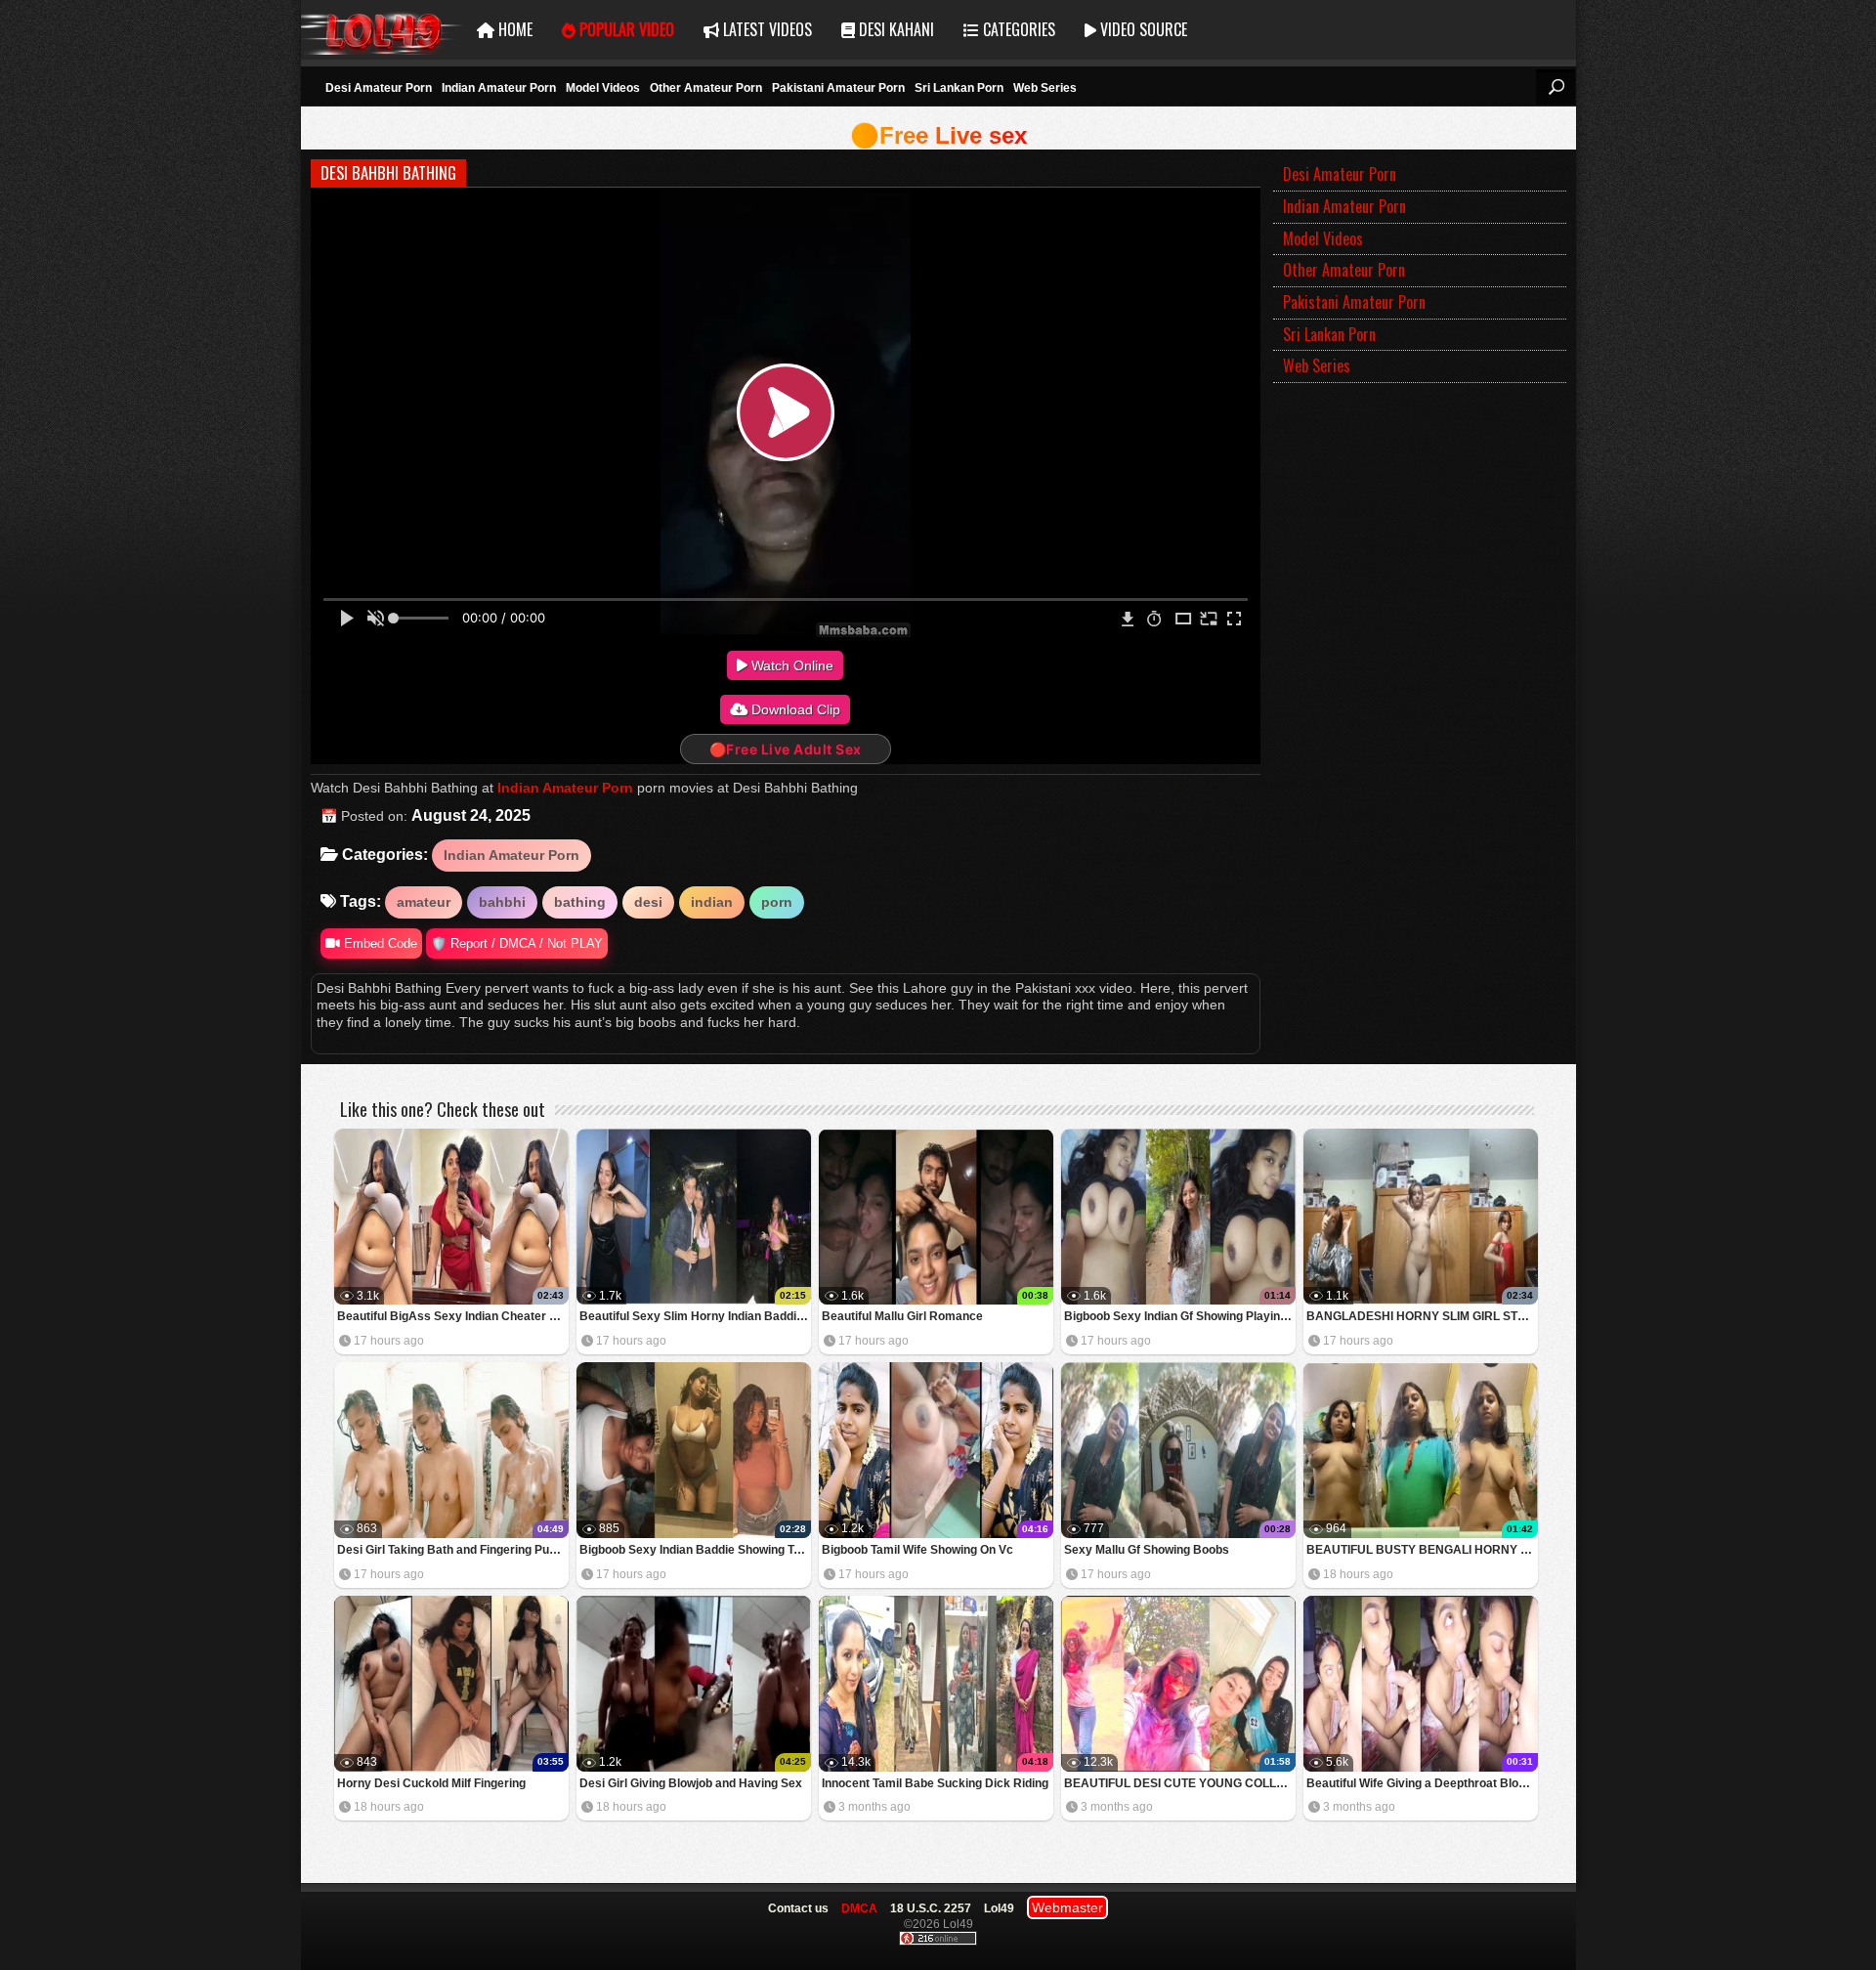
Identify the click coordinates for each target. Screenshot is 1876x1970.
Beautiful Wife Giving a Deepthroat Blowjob (1422, 1783)
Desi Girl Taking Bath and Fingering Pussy (453, 1550)
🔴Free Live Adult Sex (786, 749)
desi (648, 902)
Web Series (1045, 88)
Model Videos (603, 88)
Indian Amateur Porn (499, 88)
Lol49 (382, 30)
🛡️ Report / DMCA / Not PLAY (517, 943)
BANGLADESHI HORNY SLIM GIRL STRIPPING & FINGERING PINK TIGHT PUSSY (1422, 1316)
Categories (1017, 29)
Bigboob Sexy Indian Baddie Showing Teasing (695, 1550)
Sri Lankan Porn (959, 88)
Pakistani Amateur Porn (838, 88)
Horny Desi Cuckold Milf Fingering (431, 1783)
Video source (1142, 29)
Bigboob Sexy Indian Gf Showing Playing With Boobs (1180, 1316)
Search (1556, 87)
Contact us (798, 1908)
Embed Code (379, 943)
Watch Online (790, 665)
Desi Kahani (895, 29)
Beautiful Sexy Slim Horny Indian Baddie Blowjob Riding (695, 1316)
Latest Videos (766, 29)
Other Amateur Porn (706, 88)
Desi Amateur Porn (379, 88)
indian (712, 902)
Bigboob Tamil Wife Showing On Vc (917, 1550)
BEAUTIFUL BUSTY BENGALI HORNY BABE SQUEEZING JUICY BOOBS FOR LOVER (1422, 1550)
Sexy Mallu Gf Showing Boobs (1147, 1550)
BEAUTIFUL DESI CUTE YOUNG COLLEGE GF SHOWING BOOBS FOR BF (1180, 1783)
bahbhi (502, 902)
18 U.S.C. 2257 (931, 1908)
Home (513, 29)
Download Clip (794, 709)
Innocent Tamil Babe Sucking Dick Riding (935, 1783)
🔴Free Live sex (938, 135)
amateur (424, 902)
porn (777, 902)
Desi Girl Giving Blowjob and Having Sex (691, 1783)
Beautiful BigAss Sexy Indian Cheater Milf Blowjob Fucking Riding (453, 1316)
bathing (580, 902)
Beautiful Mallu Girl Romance (902, 1316)
